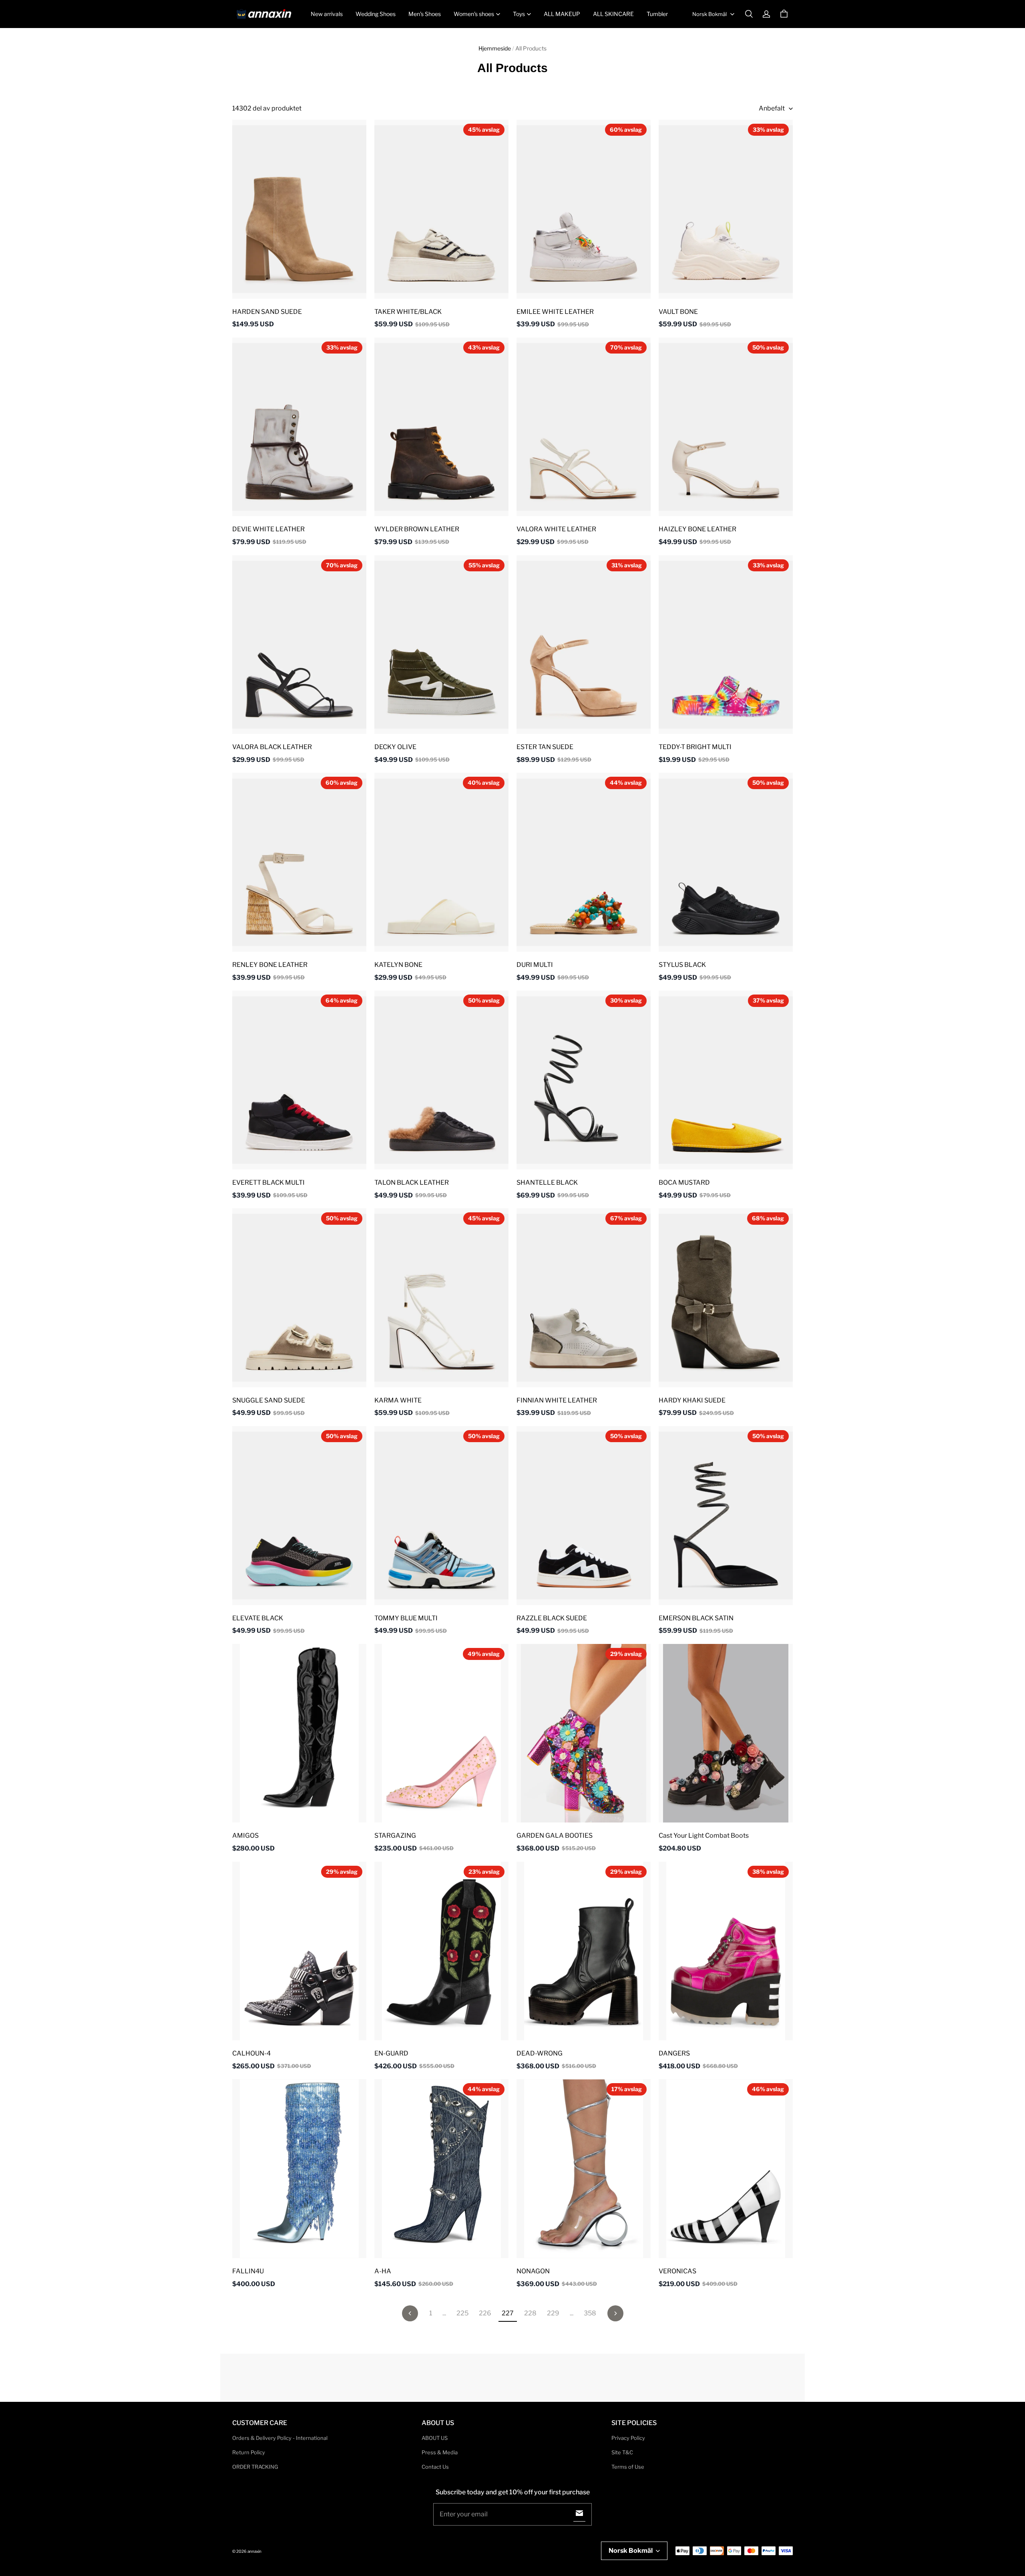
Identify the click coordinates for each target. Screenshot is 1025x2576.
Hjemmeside (495, 48)
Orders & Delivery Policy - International (280, 2438)
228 (530, 2313)
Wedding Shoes (376, 14)
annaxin (254, 2551)
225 (462, 2313)
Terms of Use (628, 2467)
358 (590, 2313)
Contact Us (435, 2467)
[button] (749, 14)
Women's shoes (474, 14)
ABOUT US (435, 2438)
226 (485, 2313)
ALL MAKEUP (562, 14)
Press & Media (440, 2452)
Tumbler (657, 14)
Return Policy (249, 2452)
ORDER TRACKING (255, 2467)
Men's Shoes (425, 14)
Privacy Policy (628, 2438)
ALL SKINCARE (613, 14)
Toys (519, 14)
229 (553, 2313)
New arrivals (327, 14)
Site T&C (622, 2452)
